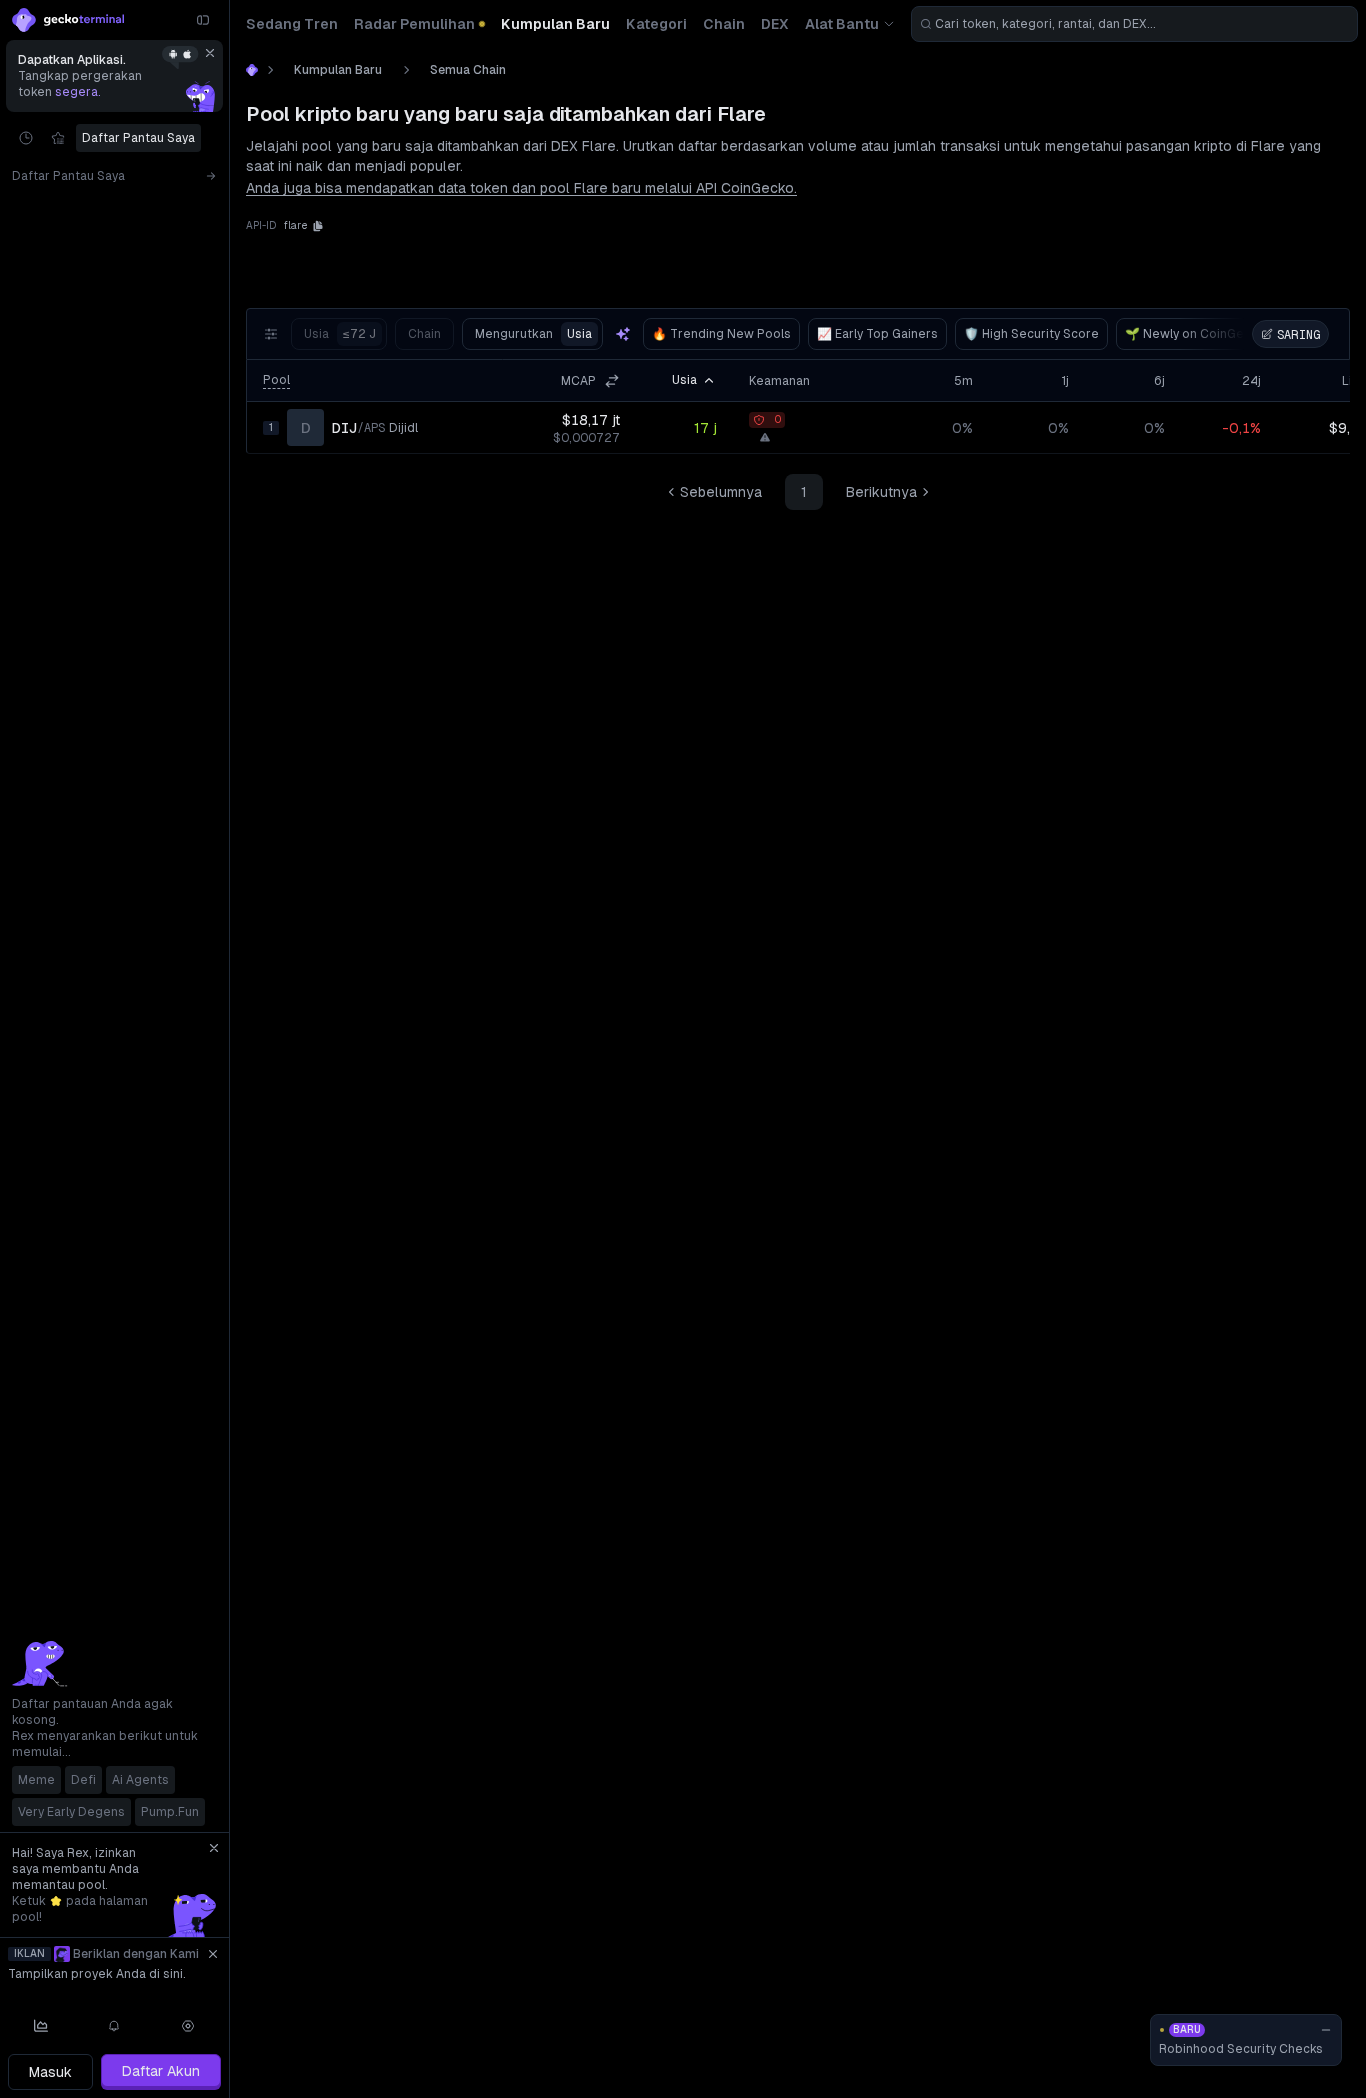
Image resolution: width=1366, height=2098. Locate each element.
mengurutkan (533, 334)
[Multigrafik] (41, 2026)
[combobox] (1134, 24)
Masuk (50, 2072)
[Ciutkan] (203, 20)
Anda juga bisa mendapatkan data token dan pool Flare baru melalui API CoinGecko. (521, 188)
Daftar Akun (161, 2071)
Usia (340, 334)
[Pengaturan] (188, 2026)
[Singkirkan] (210, 53)
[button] (318, 226)
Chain (424, 334)
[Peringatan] (115, 2026)
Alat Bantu (842, 24)
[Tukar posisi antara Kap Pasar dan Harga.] (612, 381)
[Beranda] (252, 70)
